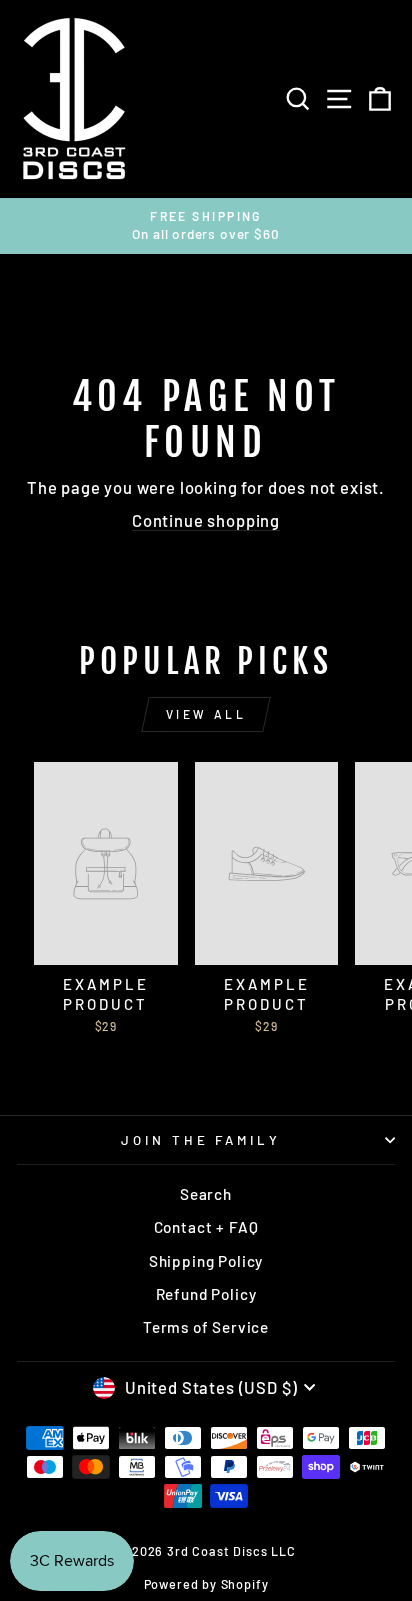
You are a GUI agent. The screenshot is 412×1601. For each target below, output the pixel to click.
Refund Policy (206, 1294)
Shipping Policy (206, 1261)
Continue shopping (206, 520)
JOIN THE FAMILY (201, 1140)
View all (206, 714)
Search (206, 1194)
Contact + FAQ (206, 1227)
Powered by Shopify (206, 1584)
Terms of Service (206, 1327)
